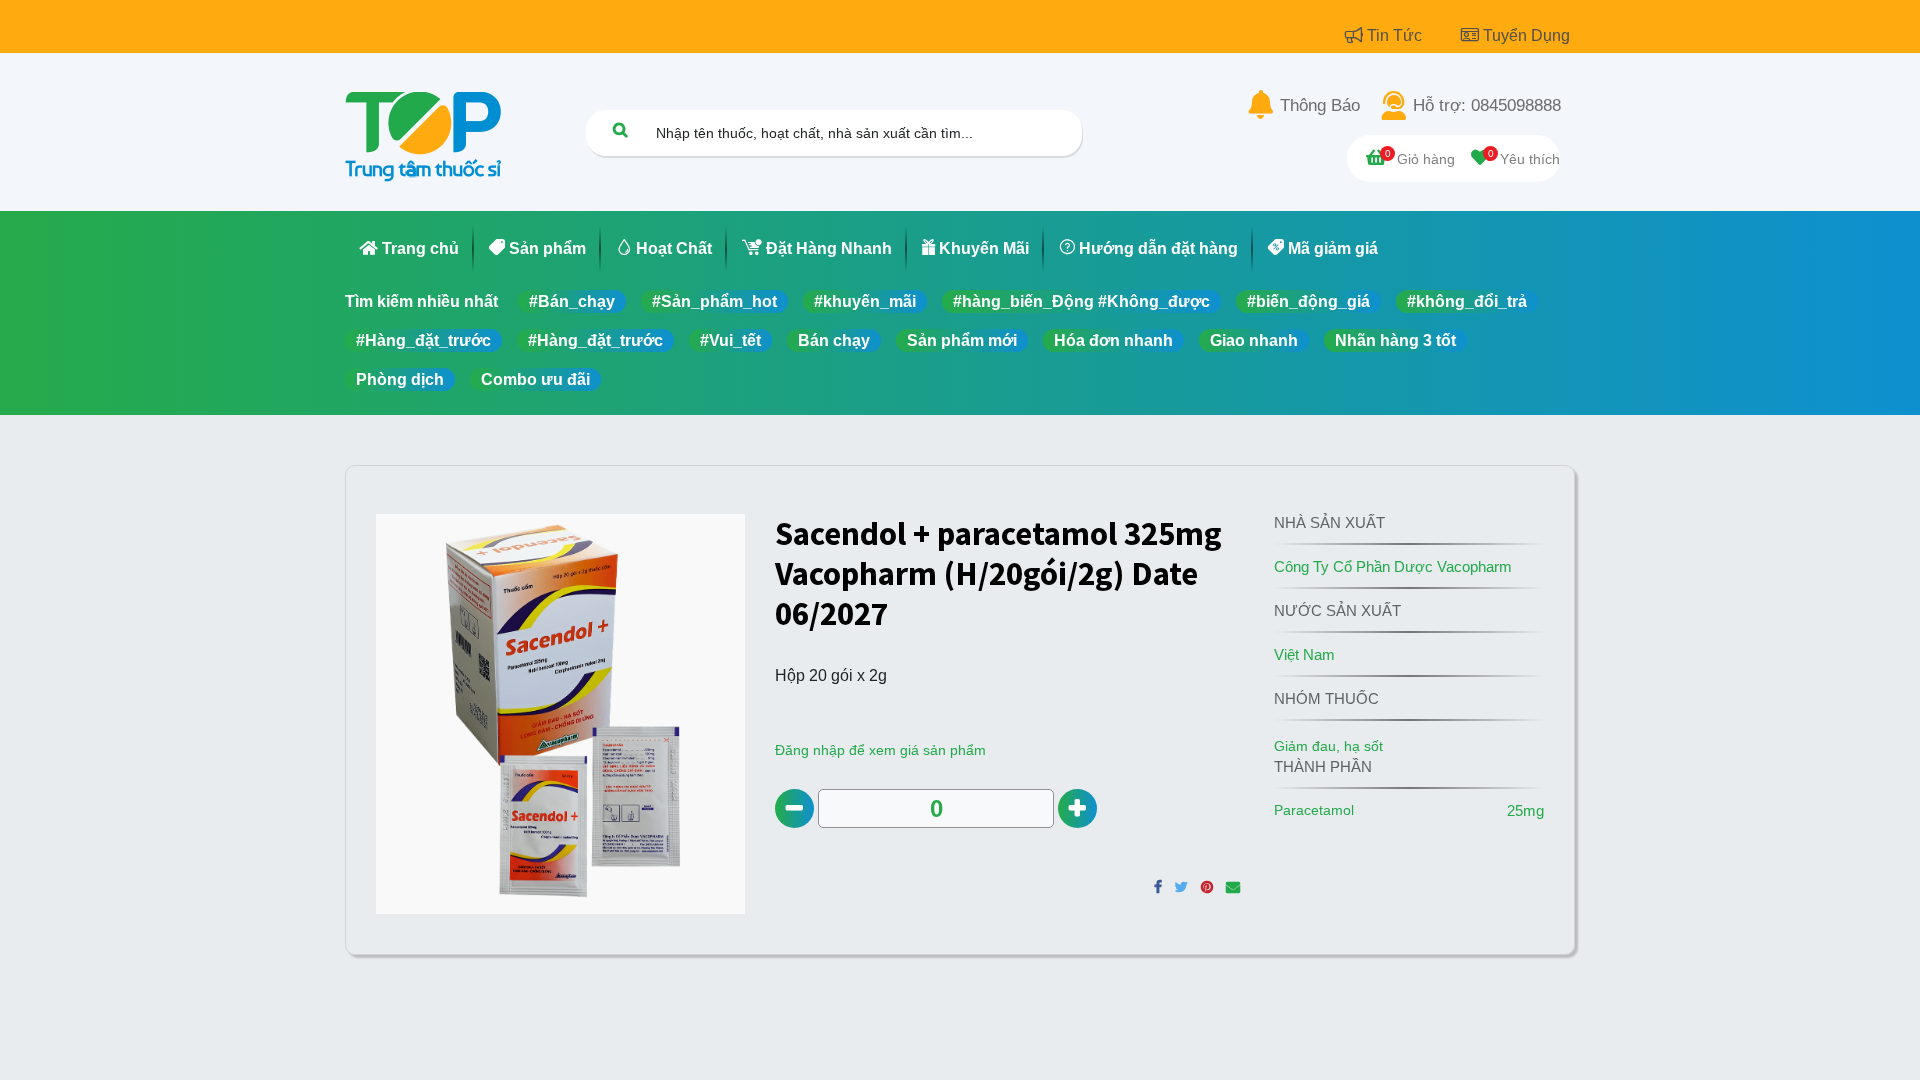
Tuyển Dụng (1526, 35)
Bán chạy (834, 340)
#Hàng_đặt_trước (423, 340)
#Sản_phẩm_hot (714, 301)
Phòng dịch (400, 379)
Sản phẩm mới (962, 340)
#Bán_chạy (572, 301)
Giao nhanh (1254, 340)
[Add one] (1077, 808)
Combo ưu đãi (535, 379)
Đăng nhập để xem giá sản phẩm (880, 750)
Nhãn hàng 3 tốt (1395, 340)
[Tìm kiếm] (620, 129)
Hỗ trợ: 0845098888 (1487, 106)
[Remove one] (794, 808)
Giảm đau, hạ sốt (1328, 746)
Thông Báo (1320, 106)
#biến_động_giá (1308, 301)
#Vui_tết (730, 340)
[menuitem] (409, 249)
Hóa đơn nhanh (1113, 340)
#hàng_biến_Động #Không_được (1081, 301)
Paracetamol (1314, 810)
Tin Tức (1396, 35)
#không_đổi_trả (1467, 301)
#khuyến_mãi (865, 301)
